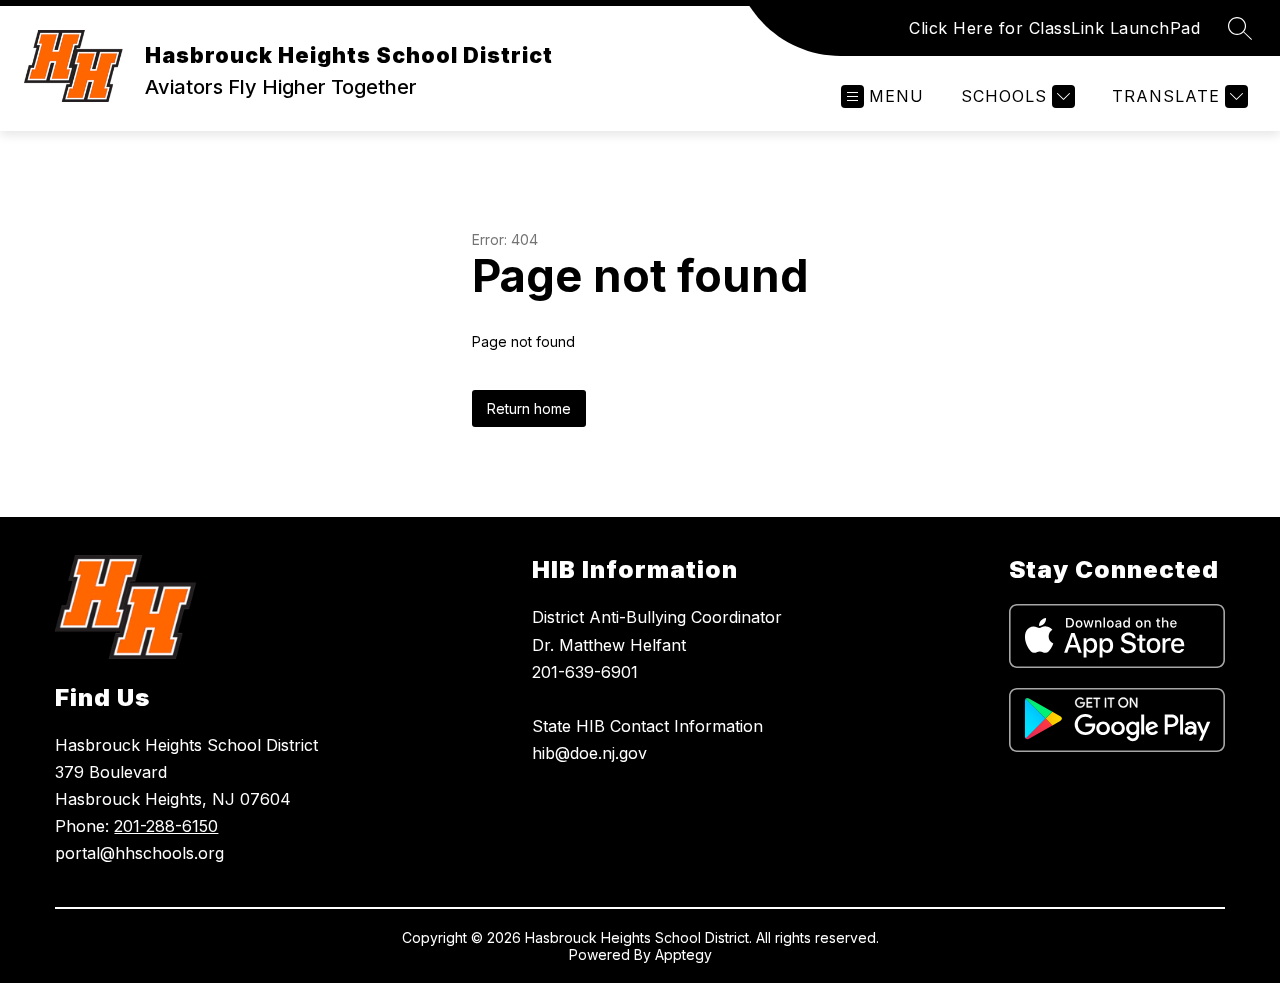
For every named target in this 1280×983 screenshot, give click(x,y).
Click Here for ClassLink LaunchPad (1054, 28)
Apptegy (683, 954)
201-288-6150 (166, 826)
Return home (529, 408)
